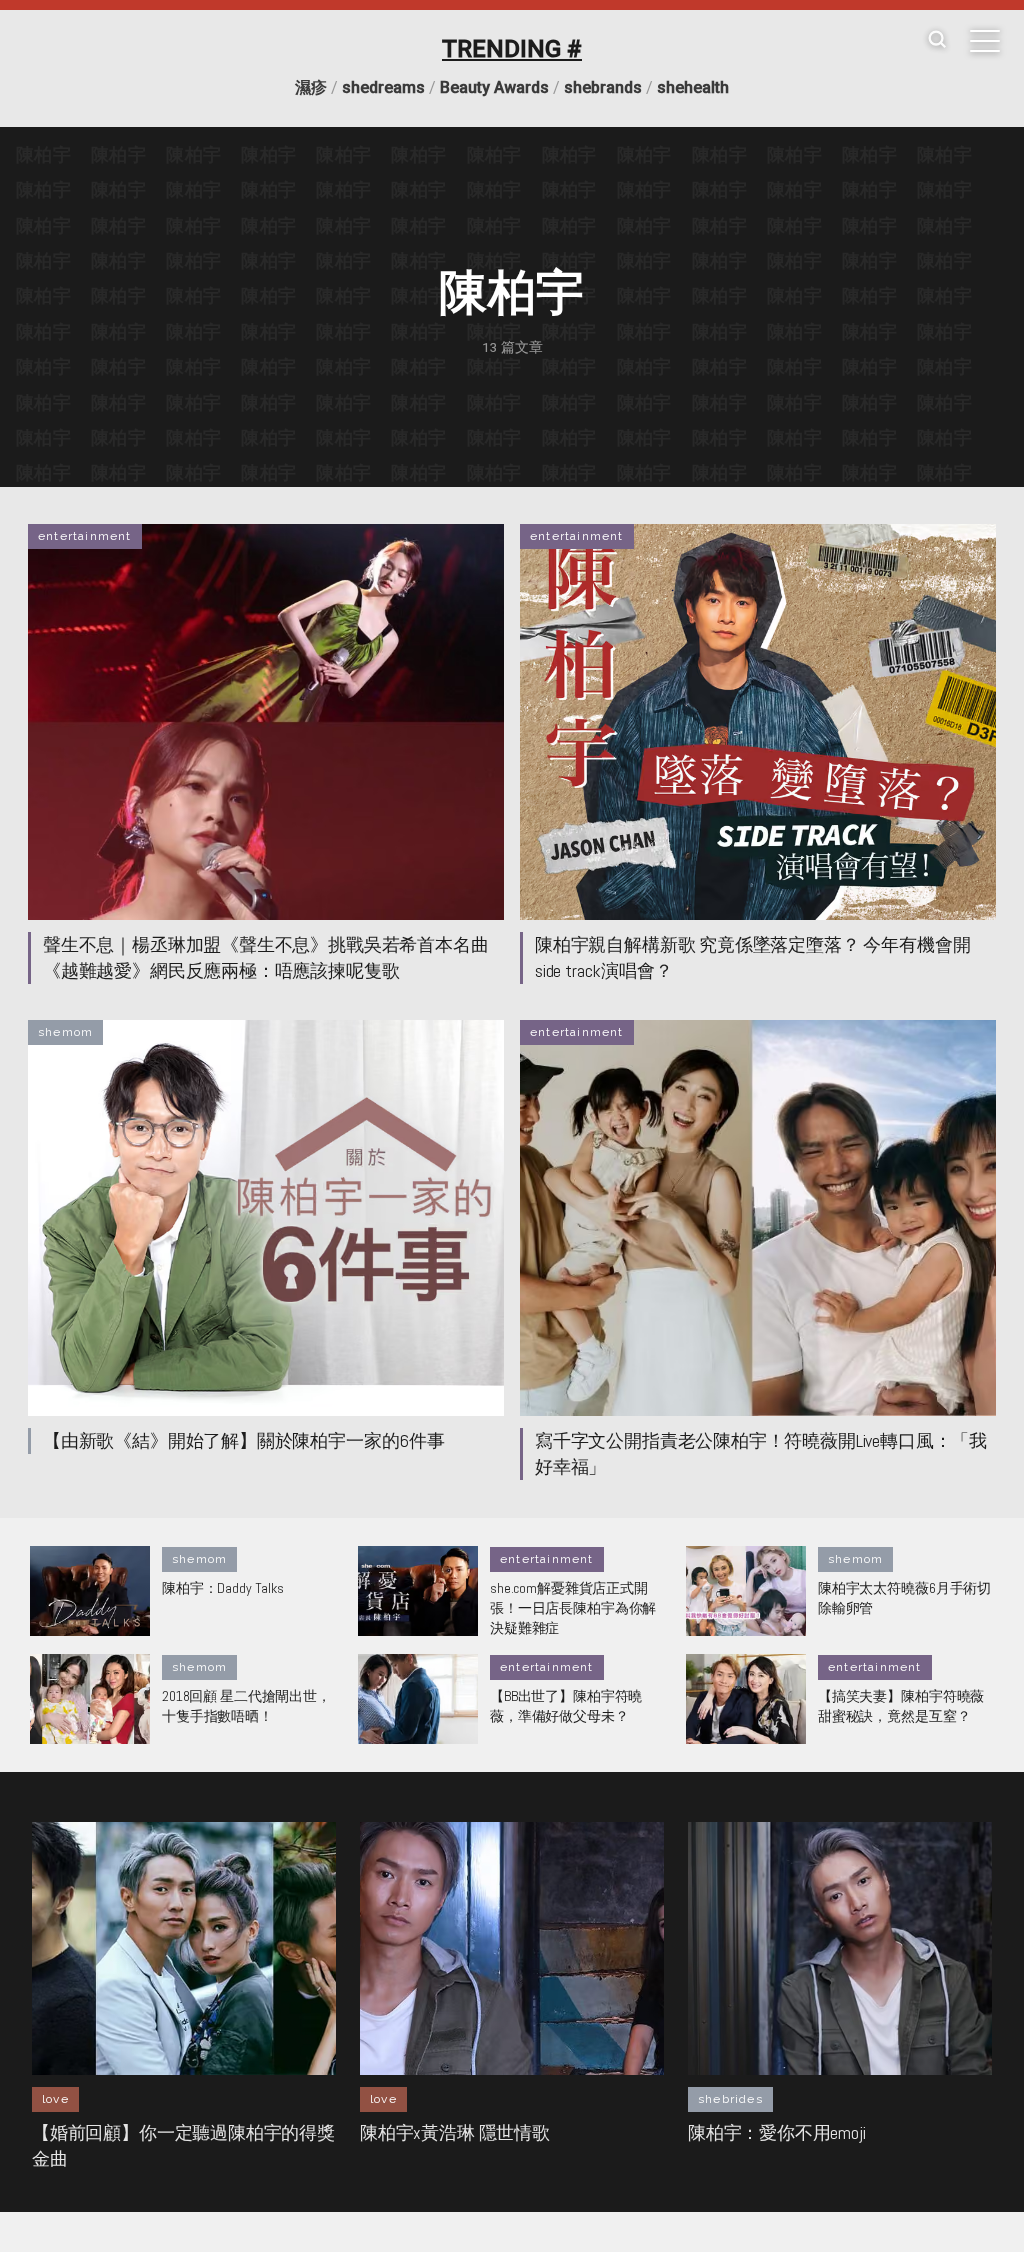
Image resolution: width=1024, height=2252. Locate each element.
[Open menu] (985, 41)
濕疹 (311, 87)
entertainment (85, 536)
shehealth (693, 87)
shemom (65, 1032)
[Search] (937, 40)
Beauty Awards (494, 87)
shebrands (603, 87)
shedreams (383, 87)
